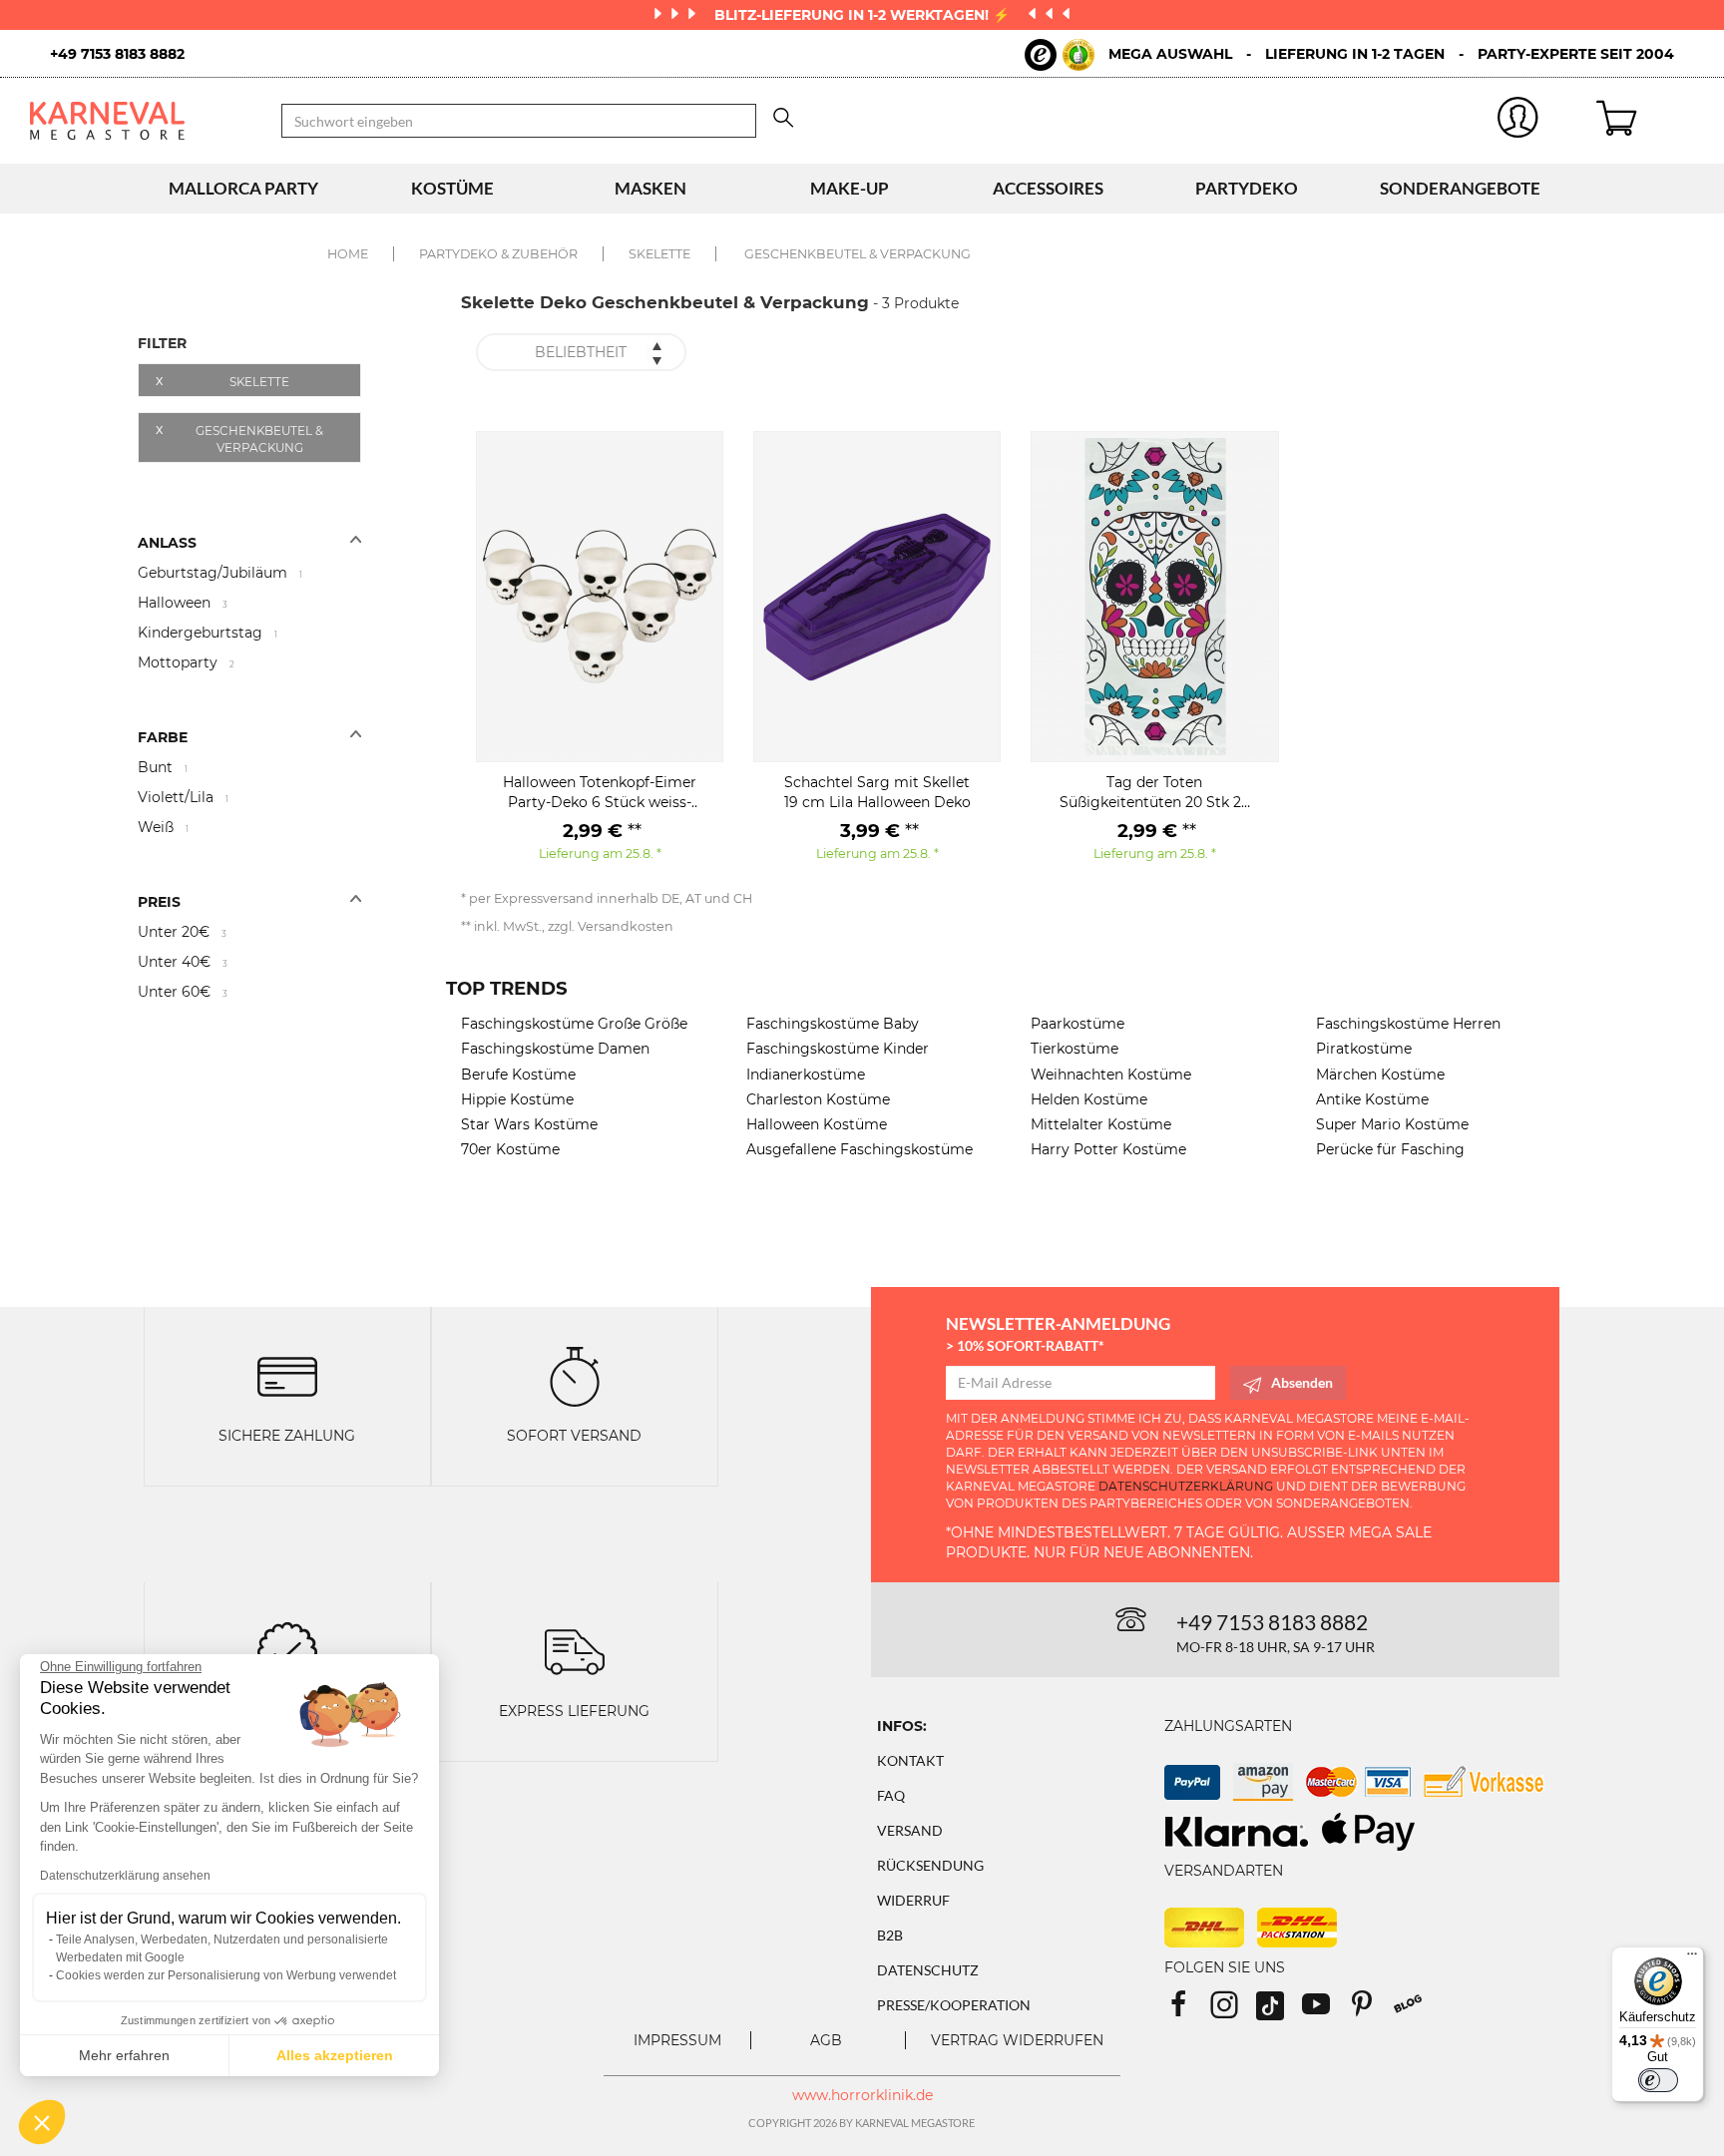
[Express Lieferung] (575, 1650)
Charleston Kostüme (818, 1099)
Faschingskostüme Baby (833, 1024)
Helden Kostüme (1089, 1099)
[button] (42, 2122)
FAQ (891, 1795)
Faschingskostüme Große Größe (574, 1024)
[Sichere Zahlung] (287, 1375)
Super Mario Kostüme (1392, 1124)
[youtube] (1325, 2011)
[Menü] (1692, 1958)
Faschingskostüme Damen (555, 1049)
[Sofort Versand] (575, 1375)
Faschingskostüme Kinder (838, 1049)
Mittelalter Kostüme (1101, 1124)
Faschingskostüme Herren (1408, 1024)
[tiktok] (1279, 2011)
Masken (650, 188)
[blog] (1415, 2011)
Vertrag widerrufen (1017, 2040)
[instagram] (1233, 2011)
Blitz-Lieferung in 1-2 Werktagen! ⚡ (864, 15)
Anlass (167, 543)
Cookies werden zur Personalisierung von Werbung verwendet (226, 1975)
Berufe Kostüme (518, 1075)
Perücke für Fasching (1390, 1149)
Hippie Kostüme (517, 1099)
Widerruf (913, 1900)
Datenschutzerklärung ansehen (125, 1876)
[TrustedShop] (1060, 55)
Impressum (677, 2040)
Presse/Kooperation (954, 2005)
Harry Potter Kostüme (1108, 1149)
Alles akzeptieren (335, 2055)
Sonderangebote (1460, 188)
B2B (890, 1935)
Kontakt (910, 1760)
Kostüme (452, 188)
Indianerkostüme (806, 1075)
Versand (910, 1830)
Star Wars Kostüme (529, 1124)
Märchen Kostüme (1380, 1075)
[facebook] (1187, 2011)
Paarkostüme (1077, 1024)
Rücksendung (930, 1865)
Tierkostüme (1075, 1049)
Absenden (1302, 1382)
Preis (159, 902)
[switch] (1658, 2080)
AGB (826, 2040)
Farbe (163, 737)
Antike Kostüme (1372, 1099)
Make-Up (850, 188)
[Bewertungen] (287, 1650)
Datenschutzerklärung (1186, 1486)
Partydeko (1247, 188)
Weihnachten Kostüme (1111, 1075)
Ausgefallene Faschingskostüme (860, 1149)
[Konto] (1517, 121)
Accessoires (1048, 188)
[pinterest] (1371, 2011)
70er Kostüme (510, 1149)
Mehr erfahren (124, 2055)
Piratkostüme (1364, 1049)
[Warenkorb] (1645, 121)
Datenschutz (928, 1970)
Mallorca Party (243, 188)
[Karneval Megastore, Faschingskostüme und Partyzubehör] (141, 120)
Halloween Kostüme (817, 1124)
